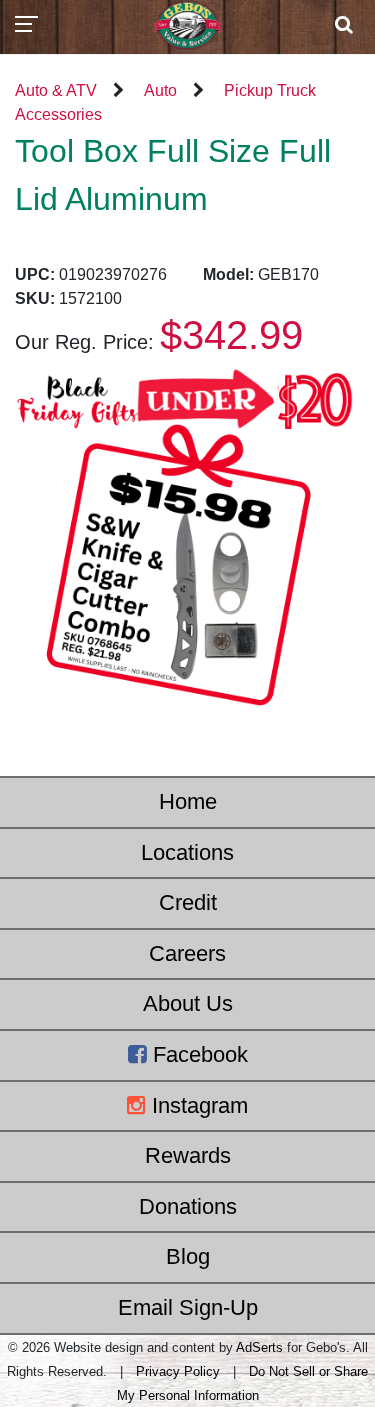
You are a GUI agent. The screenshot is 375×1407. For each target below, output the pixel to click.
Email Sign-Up (188, 1307)
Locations (187, 852)
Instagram (197, 1105)
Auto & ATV (56, 90)
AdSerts (259, 1347)
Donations (188, 1206)
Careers (187, 953)
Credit (188, 902)
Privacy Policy (178, 1371)
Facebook (197, 1054)
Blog (188, 1256)
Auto (160, 90)
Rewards (188, 1155)
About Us (188, 1003)
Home (188, 801)
